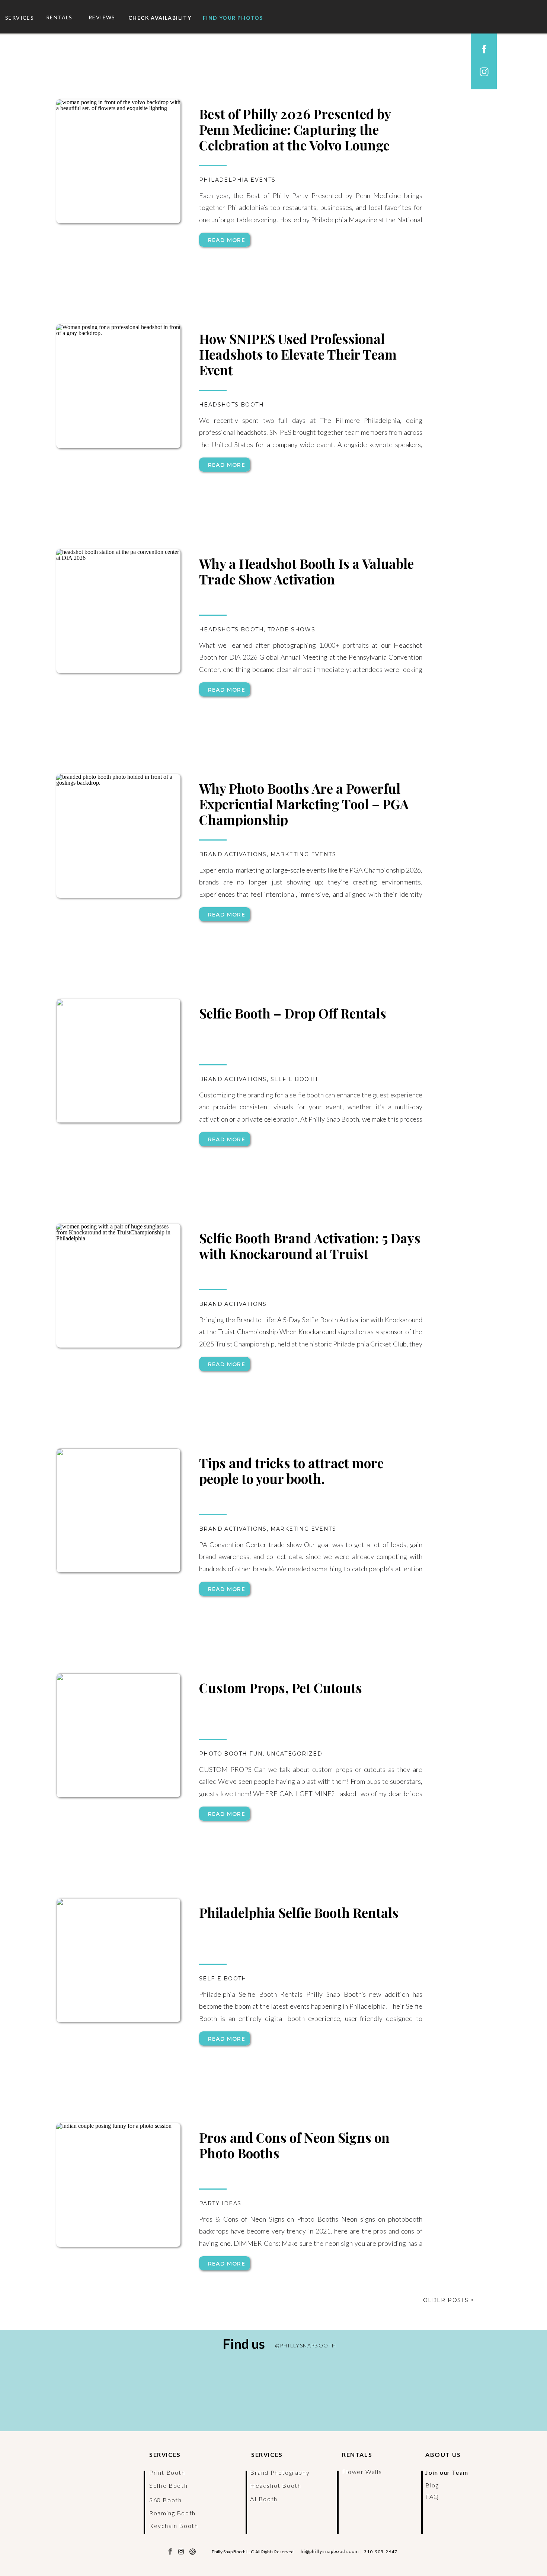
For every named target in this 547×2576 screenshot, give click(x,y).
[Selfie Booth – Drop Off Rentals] (118, 1061)
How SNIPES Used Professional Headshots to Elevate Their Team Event (298, 354)
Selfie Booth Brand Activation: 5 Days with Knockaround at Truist (310, 1246)
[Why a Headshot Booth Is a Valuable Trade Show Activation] (118, 611)
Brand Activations (233, 854)
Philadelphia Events (237, 180)
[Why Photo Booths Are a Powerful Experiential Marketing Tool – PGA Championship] (118, 836)
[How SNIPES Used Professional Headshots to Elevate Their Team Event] (118, 386)
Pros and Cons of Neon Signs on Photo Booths (294, 2145)
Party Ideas (220, 2203)
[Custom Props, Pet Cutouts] (118, 1735)
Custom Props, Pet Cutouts (281, 1688)
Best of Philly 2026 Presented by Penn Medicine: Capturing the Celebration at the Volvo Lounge (295, 129)
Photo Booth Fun (231, 1754)
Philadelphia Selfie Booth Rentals (299, 1912)
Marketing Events (303, 854)
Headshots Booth (231, 405)
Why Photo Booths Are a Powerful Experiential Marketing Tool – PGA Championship (304, 804)
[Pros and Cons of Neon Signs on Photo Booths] (118, 2185)
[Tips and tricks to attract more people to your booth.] (118, 1510)
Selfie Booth (294, 1079)
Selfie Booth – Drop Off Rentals (293, 1013)
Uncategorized (294, 1754)
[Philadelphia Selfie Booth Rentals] (118, 1960)
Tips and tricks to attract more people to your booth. (291, 1471)
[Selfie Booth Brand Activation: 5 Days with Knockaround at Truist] (118, 1286)
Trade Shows (291, 629)
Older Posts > (449, 2300)
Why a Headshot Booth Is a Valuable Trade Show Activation (306, 571)
